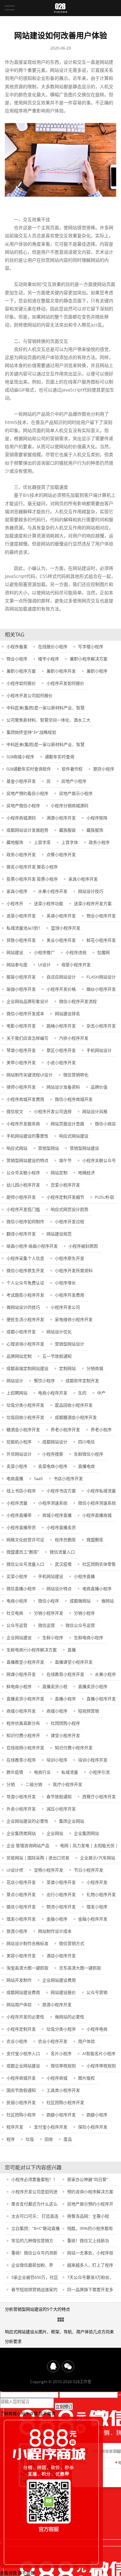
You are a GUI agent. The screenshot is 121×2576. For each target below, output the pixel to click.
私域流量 (70, 1772)
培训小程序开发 (93, 1760)
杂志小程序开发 (101, 1026)
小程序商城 (57, 2078)
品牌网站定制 (19, 1356)
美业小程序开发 (61, 940)
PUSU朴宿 (104, 1197)
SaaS (38, 1478)
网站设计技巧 (91, 891)
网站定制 (59, 1173)
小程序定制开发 (21, 2029)
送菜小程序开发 (21, 916)
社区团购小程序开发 (65, 2102)
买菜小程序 (17, 1576)
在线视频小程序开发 (25, 1748)
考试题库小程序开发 (25, 1295)
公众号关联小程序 (23, 1173)
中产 (101, 1393)
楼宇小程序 (49, 659)
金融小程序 (57, 1919)
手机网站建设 (51, 1576)
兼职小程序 (97, 671)
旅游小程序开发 (57, 2005)
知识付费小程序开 (23, 1735)
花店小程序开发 (21, 1882)
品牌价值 (99, 1087)
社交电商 (15, 1613)
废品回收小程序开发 (74, 1405)
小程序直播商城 (97, 1515)
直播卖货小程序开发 (25, 1699)
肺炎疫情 (15, 1772)
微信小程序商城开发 (74, 1099)
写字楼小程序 (91, 646)
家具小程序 (17, 891)
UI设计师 (15, 1870)
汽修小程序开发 (74, 1038)
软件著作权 (72, 769)
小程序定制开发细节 (65, 1197)
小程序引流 (99, 1772)
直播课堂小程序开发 (74, 1662)
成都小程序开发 (21, 1332)
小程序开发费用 (70, 1295)
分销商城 (95, 1368)
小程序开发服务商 (23, 1124)
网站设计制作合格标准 (27, 1943)
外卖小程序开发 (21, 1809)
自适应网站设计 (61, 977)
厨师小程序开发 (21, 1197)
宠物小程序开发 (49, 1870)
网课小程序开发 (21, 1674)
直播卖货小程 (55, 1686)
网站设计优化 (59, 1332)
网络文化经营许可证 (25, 1540)
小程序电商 (97, 2029)
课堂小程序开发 (65, 1735)
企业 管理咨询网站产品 (28, 1845)
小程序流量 (17, 1503)
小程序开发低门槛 (23, 1209)
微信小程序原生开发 (25, 1270)
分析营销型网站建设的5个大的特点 (37, 2309)
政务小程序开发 (21, 854)
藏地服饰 (15, 842)
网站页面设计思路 (67, 1124)
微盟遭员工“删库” (23, 1552)
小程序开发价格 (61, 989)
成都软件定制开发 (82, 1381)
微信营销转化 (76, 1075)
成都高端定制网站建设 (27, 1368)
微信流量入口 (62, 1552)
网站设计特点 (59, 1589)
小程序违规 (76, 952)
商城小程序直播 (57, 1515)
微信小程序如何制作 (25, 1222)
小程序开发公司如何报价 (30, 695)
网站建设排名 (67, 1014)
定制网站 (67, 1368)
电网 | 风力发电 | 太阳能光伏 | (89, 1845)
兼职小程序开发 (61, 671)
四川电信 (86, 1442)
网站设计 (15, 1381)
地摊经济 (86, 1173)
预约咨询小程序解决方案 (90, 2192)
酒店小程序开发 (61, 1956)
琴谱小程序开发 (21, 1050)
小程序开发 (97, 1882)
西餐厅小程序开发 (99, 1797)
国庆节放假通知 (21, 2090)
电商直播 (15, 1478)
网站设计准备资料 (63, 1087)
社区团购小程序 (21, 2115)
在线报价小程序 (53, 646)
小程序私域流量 (101, 1491)
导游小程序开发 (21, 1797)
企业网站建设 (19, 1637)
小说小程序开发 (61, 1062)
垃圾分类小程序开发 (25, 1405)
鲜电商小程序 (19, 1686)
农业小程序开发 (53, 2041)
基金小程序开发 (21, 781)
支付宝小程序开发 (51, 2127)
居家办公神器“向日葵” (88, 2179)
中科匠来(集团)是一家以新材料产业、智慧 (45, 708)
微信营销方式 (72, 1943)
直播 (72, 1650)
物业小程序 (17, 659)
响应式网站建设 (74, 1136)
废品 (68, 2139)
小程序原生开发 (70, 1258)
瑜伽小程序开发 (21, 989)
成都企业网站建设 (23, 2066)
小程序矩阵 (97, 818)
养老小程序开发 (65, 1430)
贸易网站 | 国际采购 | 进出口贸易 (38, 1858)
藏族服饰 (95, 830)
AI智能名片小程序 (99, 2053)
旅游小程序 (17, 1931)
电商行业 (42, 1772)
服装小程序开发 (21, 977)
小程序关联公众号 (99, 1160)
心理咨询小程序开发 (25, 1344)
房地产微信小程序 (23, 806)
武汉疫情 (63, 1564)
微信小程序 (49, 1601)
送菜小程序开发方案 (93, 903)
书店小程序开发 (68, 1478)
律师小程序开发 (21, 1087)
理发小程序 (97, 1907)
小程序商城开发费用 (25, 1099)
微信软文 (15, 1111)
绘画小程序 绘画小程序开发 (32, 1246)
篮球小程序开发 (66, 928)
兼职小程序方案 (21, 671)
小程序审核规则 (101, 2066)
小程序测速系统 (53, 1503)
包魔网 (103, 952)
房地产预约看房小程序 (27, 793)
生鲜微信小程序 (89, 1454)
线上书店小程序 (21, 1491)
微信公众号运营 (80, 1625)
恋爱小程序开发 (65, 1185)
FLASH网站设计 (101, 977)
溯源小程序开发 (61, 818)
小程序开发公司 (65, 1307)
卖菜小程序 (17, 1466)
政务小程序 (99, 842)
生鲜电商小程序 (89, 1637)
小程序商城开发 (21, 2078)
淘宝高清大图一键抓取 (27, 1968)
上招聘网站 (17, 1393)
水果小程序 (105, 1674)
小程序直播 (84, 1576)
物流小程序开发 (61, 1907)
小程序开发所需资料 (74, 1270)
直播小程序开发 (101, 1699)
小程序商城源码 (21, 818)
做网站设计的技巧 (23, 1307)
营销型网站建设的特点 (27, 1160)
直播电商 (86, 1466)
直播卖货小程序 (93, 1686)
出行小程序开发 (61, 1894)
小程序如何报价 (21, 683)
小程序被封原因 (83, 1246)
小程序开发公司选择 (53, 1111)
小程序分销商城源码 (70, 806)
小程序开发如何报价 (65, 683)
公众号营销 (97, 1992)
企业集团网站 (86, 1833)
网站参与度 (17, 965)
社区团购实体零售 (99, 1564)
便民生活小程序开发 (25, 1319)
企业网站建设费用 (59, 1980)
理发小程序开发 (21, 1919)
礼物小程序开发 (101, 1894)
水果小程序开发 (53, 891)
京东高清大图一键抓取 (80, 1968)
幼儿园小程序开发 (23, 1185)
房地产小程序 (74, 781)
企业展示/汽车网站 (98, 1858)
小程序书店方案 (61, 1491)
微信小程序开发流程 (78, 1001)
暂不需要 (47, 2413)
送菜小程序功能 (49, 903)
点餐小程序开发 (61, 854)
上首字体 (70, 842)
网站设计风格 (95, 1111)
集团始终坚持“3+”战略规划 (31, 732)
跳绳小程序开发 (61, 1026)
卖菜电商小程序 (53, 1466)
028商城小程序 (20, 757)
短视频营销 (89, 1711)
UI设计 (44, 965)
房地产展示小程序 (76, 793)
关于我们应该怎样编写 (27, 1038)
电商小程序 (17, 1601)
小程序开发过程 (70, 1222)
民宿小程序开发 (21, 2102)
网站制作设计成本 (55, 1931)
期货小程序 (104, 769)
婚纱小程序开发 (101, 989)
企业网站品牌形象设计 (27, 1001)
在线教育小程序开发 (65, 1674)
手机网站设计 (99, 1050)
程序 (11, 2139)
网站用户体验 (19, 2005)
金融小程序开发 (93, 1919)
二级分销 (34, 1784)
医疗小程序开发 (68, 1784)
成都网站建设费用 (23, 1992)
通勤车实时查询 (60, 757)
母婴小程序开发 (76, 965)
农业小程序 (17, 2041)
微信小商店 (105, 1124)
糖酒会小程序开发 (23, 1430)
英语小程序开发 (61, 916)
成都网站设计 (55, 1442)
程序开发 (15, 2127)
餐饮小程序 (44, 1381)
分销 (11, 1784)
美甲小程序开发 (21, 1062)
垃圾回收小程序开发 (25, 1417)
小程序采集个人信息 (25, 1258)
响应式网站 (17, 1148)
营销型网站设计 (70, 1344)
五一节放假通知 (57, 1356)
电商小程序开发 (53, 1393)
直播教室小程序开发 (25, 1662)
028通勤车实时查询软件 (29, 769)
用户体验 (86, 2041)
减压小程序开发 (61, 1809)
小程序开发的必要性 (25, 2017)
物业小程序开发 (101, 916)
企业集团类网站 (21, 1833)
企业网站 (55, 1833)
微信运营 (46, 1625)
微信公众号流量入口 (25, 1564)
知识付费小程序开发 (74, 1748)
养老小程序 (101, 1430)
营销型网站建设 (84, 1148)
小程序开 (15, 903)
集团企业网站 (72, 1821)
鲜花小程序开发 (101, 940)
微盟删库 (95, 1540)
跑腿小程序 (97, 2115)
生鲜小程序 (53, 1637)
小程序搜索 (53, 1454)
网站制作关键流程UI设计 (30, 1075)
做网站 (108, 1601)
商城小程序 (57, 1711)
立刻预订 (64, 2407)
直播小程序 (65, 1699)
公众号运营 (17, 1625)
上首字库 (42, 842)
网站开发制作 (19, 1980)
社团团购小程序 (65, 1723)
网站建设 (15, 952)
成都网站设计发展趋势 (27, 830)
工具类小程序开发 (63, 2090)
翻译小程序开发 (21, 1234)
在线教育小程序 (21, 1760)
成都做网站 (80, 1601)
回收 (49, 2139)
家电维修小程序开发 (74, 1319)
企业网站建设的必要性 (27, 1821)
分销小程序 (84, 1613)
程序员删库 (65, 1540)
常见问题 (61, 2320)
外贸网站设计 (19, 1454)
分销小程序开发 (49, 1613)
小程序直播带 (19, 1515)
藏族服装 (67, 830)
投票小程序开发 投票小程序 (32, 879)
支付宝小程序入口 (23, 2053)
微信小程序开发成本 (25, 1014)
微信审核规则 (63, 2066)
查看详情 (8, 2573)
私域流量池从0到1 (23, 928)
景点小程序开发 (21, 1894)
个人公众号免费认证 (25, 1283)
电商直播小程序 (97, 1589)
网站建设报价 (63, 1992)
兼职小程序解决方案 (89, 659)
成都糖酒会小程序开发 (76, 1417)
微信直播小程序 (21, 1589)
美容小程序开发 (21, 1956)
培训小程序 (57, 1760)
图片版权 (86, 2078)
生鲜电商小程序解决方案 (32, 1650)
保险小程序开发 (93, 2127)
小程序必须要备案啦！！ (34, 2179)
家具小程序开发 (83, 879)
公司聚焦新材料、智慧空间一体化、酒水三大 (48, 720)
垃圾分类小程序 (61, 2029)
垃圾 (30, 2139)
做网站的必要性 (70, 2017)
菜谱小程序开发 (61, 1882)
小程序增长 (65, 1283)
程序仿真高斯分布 (23, 1723)
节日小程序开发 (89, 1870)
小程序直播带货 (21, 1527)
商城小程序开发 (21, 1711)
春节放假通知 (59, 1797)
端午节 (65, 1160)
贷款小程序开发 (21, 940)
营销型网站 (49, 1148)
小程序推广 (44, 952)
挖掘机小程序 (19, 1442)
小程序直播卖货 (61, 1527)
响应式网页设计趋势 (70, 1209)
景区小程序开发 (61, 1050)
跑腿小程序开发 (61, 2115)
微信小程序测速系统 (97, 1503)
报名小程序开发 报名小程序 (32, 867)
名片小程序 (61, 2053)
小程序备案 (17, 646)
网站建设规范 (59, 1234)
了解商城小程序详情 (19, 2413)
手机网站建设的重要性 (27, 1136)
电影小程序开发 (21, 1026)
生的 (82, 1393)
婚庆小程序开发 (21, 1907)
